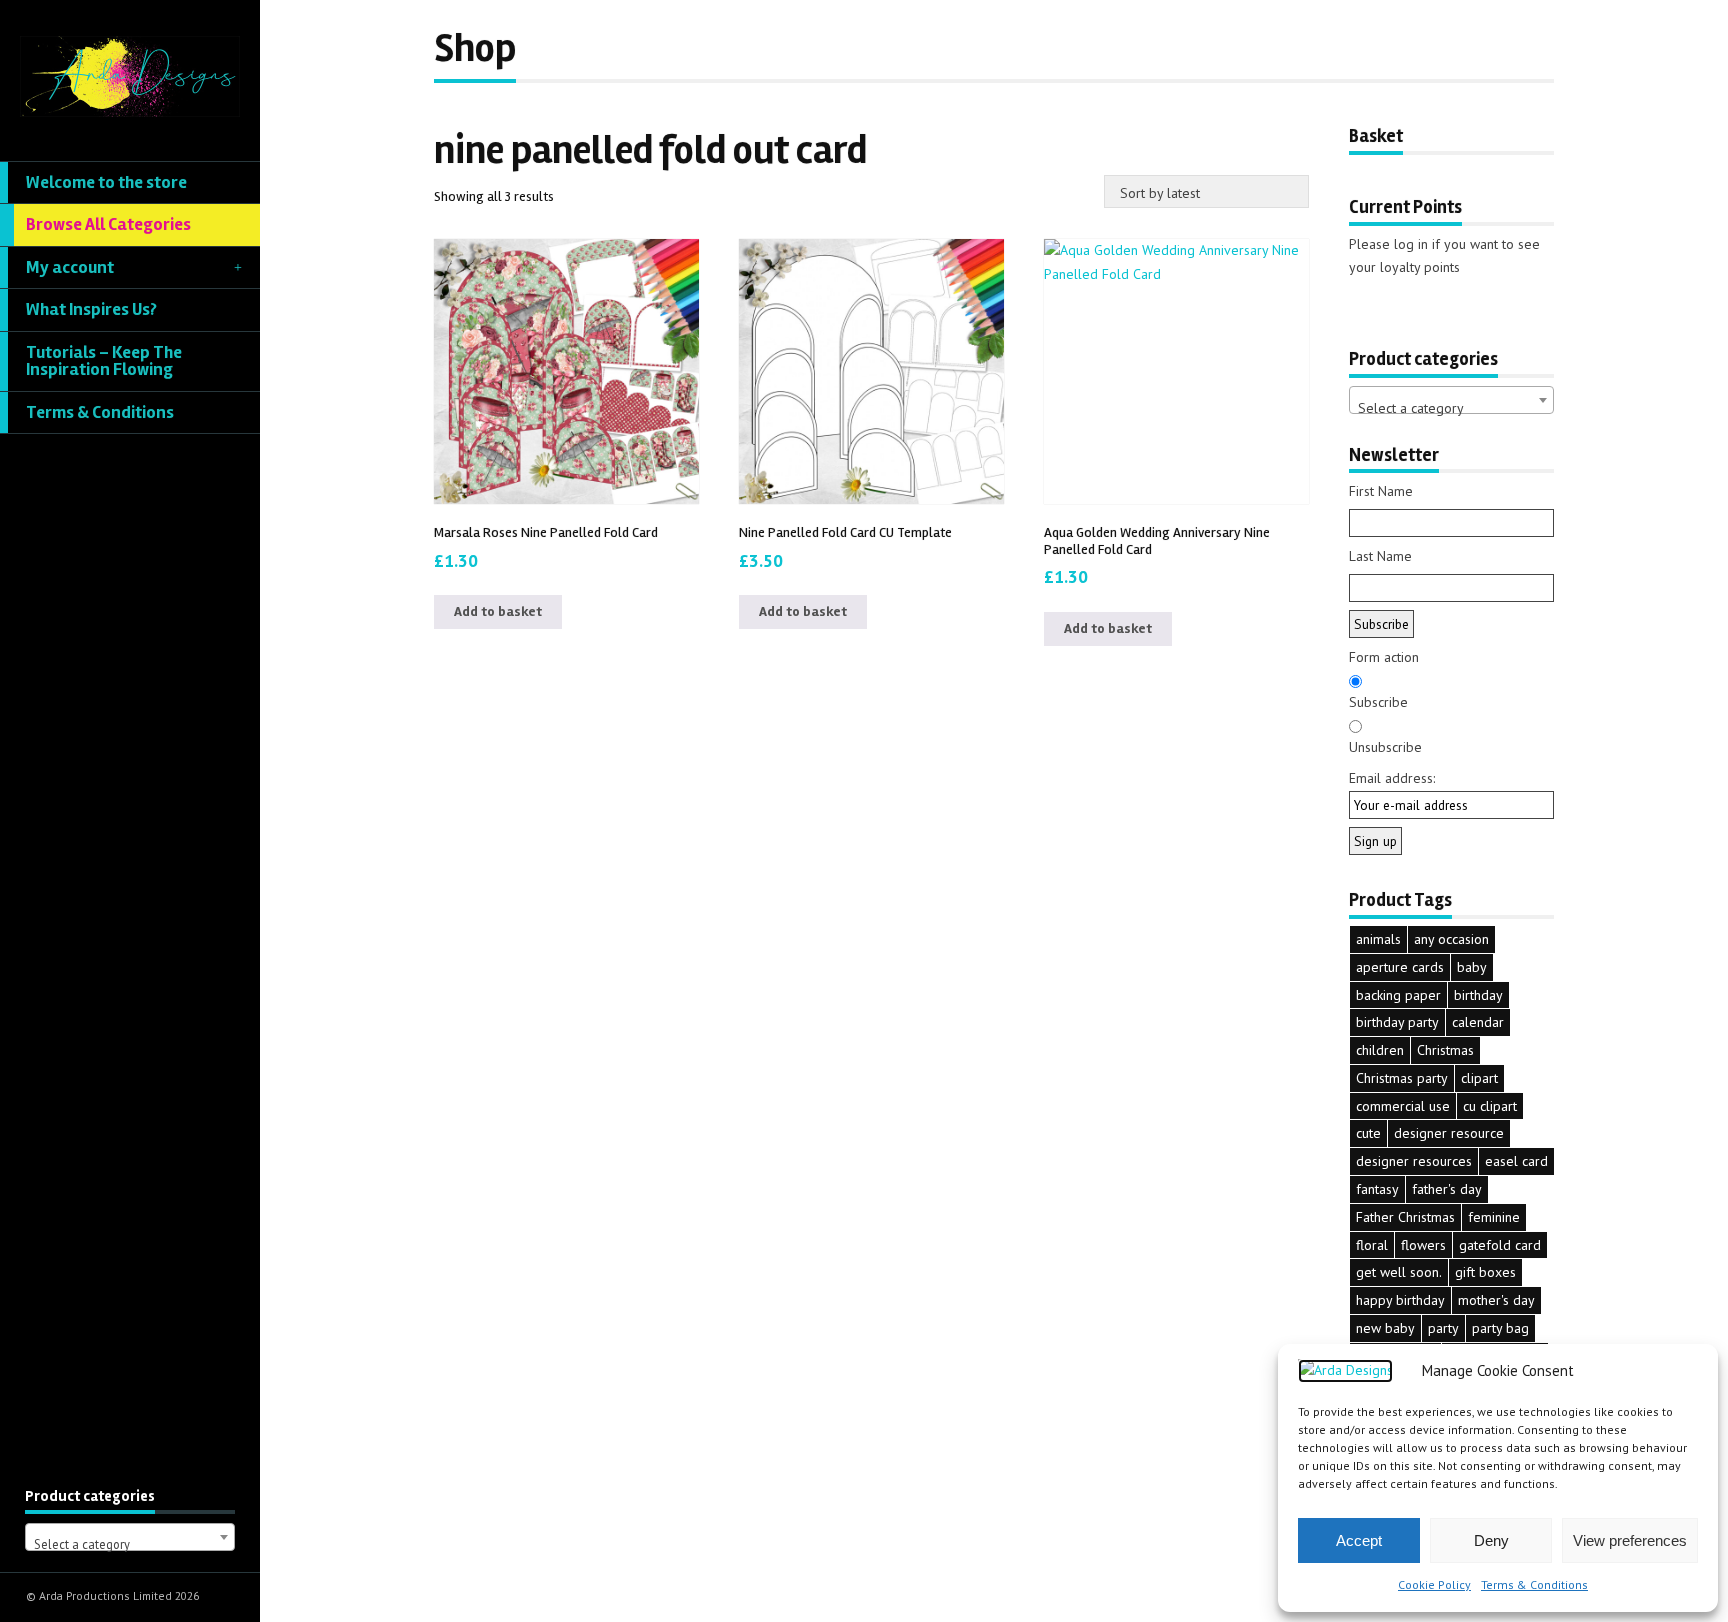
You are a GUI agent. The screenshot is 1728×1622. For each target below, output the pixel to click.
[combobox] (130, 1537)
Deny (1491, 1540)
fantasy (1377, 1189)
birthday (1478, 995)
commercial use (1403, 1106)
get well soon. (1399, 1272)
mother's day (1496, 1300)
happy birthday (1400, 1300)
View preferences (1630, 1540)
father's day (1447, 1189)
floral (1372, 1245)
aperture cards (1400, 967)
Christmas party (1402, 1078)
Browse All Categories (108, 224)
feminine (1494, 1217)
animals (1378, 939)
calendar (1478, 1022)
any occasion (1451, 939)
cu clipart (1490, 1106)
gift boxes (1485, 1272)
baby (1472, 967)
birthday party (1397, 1022)
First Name (1381, 491)
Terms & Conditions (1534, 1584)
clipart (1479, 1078)
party (1443, 1328)
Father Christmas (1405, 1217)
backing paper (1398, 995)
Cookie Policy (1434, 1584)
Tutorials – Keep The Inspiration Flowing (104, 361)
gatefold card (1500, 1245)
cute (1368, 1133)
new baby (1385, 1328)
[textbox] (130, 1544)
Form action (1384, 657)
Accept (1359, 1540)
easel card (1516, 1161)
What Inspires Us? (91, 309)
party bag (1500, 1328)
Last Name (1380, 556)
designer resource (1449, 1133)
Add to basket (498, 611)
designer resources (1414, 1161)
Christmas (1445, 1050)
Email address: (1392, 778)
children (1380, 1050)
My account (70, 267)
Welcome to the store (106, 182)
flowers (1423, 1245)
